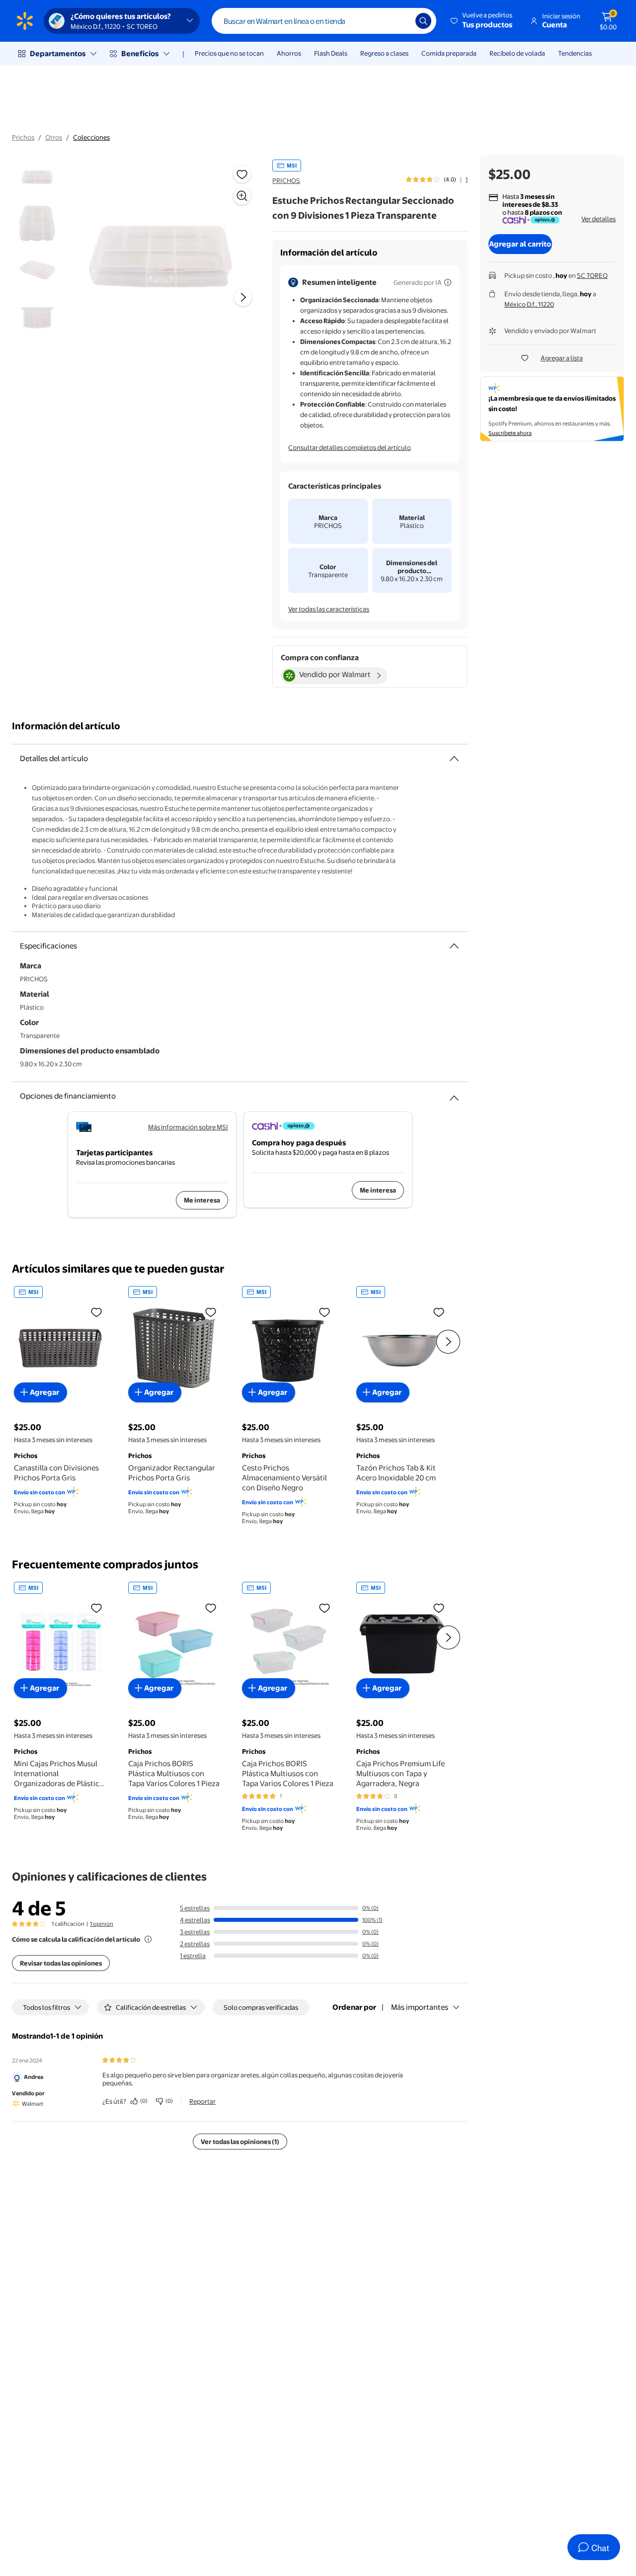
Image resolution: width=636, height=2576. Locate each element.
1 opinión (102, 1924)
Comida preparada (449, 53)
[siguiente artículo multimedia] (243, 297)
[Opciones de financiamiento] (454, 1094)
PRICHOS (286, 180)
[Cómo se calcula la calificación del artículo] (148, 1939)
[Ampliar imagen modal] (242, 196)
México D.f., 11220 (529, 304)
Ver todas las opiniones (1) (240, 2142)
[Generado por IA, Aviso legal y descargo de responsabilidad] (448, 282)
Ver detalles (598, 219)
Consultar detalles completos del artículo (350, 447)
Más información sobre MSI (188, 1127)
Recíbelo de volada (517, 53)
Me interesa (202, 1200)
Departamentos (58, 53)
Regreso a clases (384, 53)
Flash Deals (331, 53)
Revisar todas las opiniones (61, 1963)
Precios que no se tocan (229, 53)
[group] (437, 179)
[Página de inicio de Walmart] (25, 21)
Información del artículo (66, 726)
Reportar (202, 2101)
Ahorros (289, 53)
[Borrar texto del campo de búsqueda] (400, 21)
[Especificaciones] (454, 946)
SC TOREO (592, 275)
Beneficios (140, 53)
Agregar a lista (562, 358)
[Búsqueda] (423, 21)
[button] (482, 21)
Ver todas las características (329, 609)
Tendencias (575, 53)
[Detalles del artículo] (454, 759)
